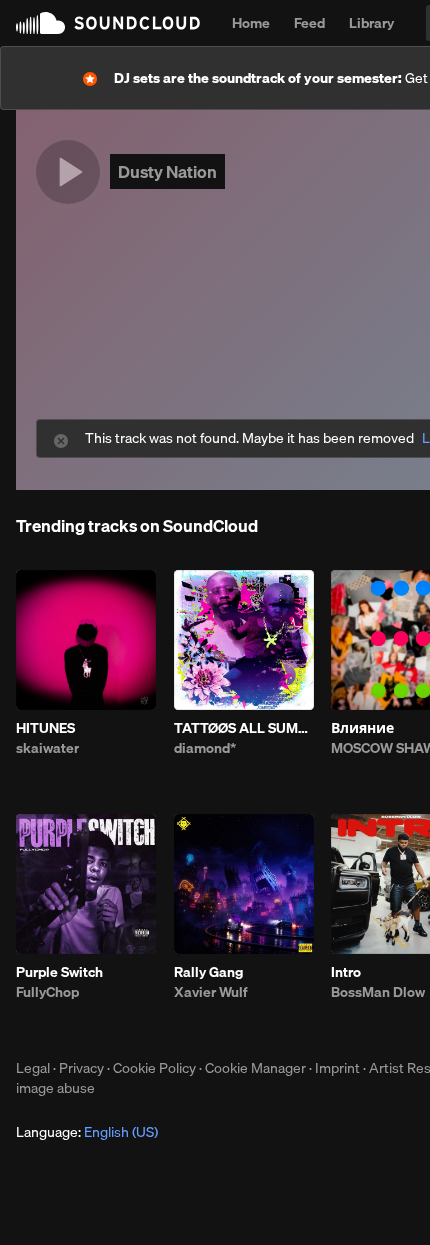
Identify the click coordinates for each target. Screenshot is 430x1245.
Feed (309, 23)
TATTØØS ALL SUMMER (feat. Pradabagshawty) (244, 728)
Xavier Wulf (211, 992)
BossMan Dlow (378, 992)
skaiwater (47, 748)
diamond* (205, 748)
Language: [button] (87, 1132)
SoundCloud (108, 23)
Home (251, 23)
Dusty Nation (167, 171)
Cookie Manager (255, 1068)
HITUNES (45, 728)
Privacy (81, 1068)
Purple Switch (59, 972)
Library (371, 23)
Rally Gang (208, 972)
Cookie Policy (154, 1068)
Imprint (337, 1068)
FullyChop (47, 992)
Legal (33, 1068)
